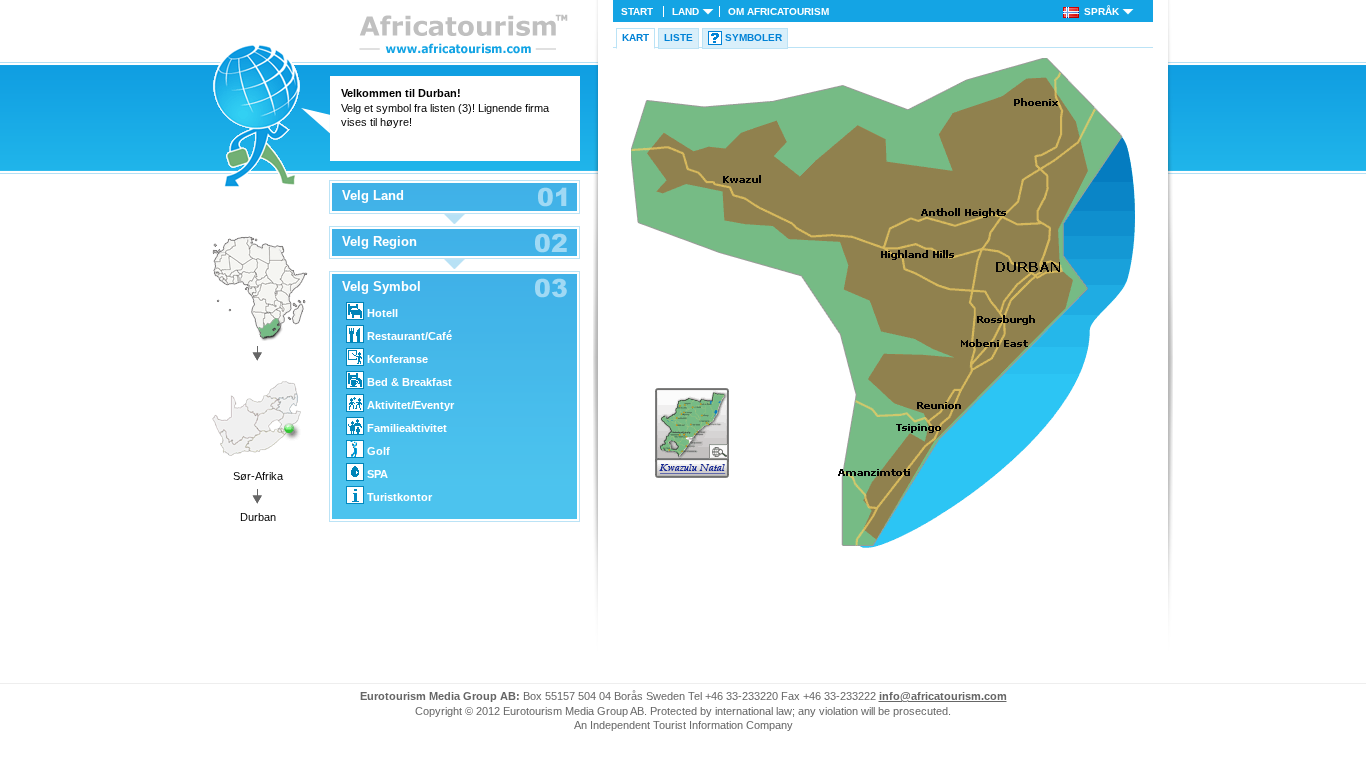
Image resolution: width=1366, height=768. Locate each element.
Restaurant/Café (409, 336)
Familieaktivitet (407, 428)
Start (637, 11)
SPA (377, 474)
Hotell (382, 313)
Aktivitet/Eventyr (410, 405)
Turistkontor (399, 497)
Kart (635, 37)
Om (778, 11)
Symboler (753, 37)
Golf (378, 451)
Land (685, 11)
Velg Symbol (381, 287)
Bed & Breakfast (409, 382)
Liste (678, 37)
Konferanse (397, 359)
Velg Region (379, 242)
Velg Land (373, 196)
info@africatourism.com (943, 696)
